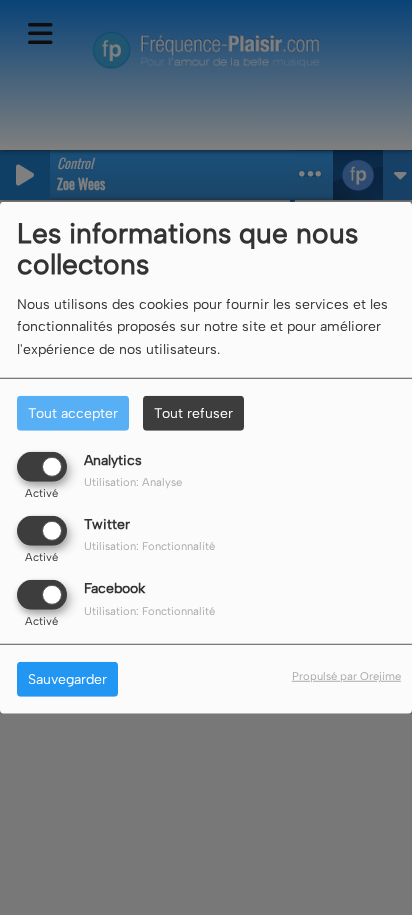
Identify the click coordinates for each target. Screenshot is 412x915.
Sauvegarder (67, 679)
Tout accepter (73, 412)
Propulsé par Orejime (346, 676)
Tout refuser (193, 412)
